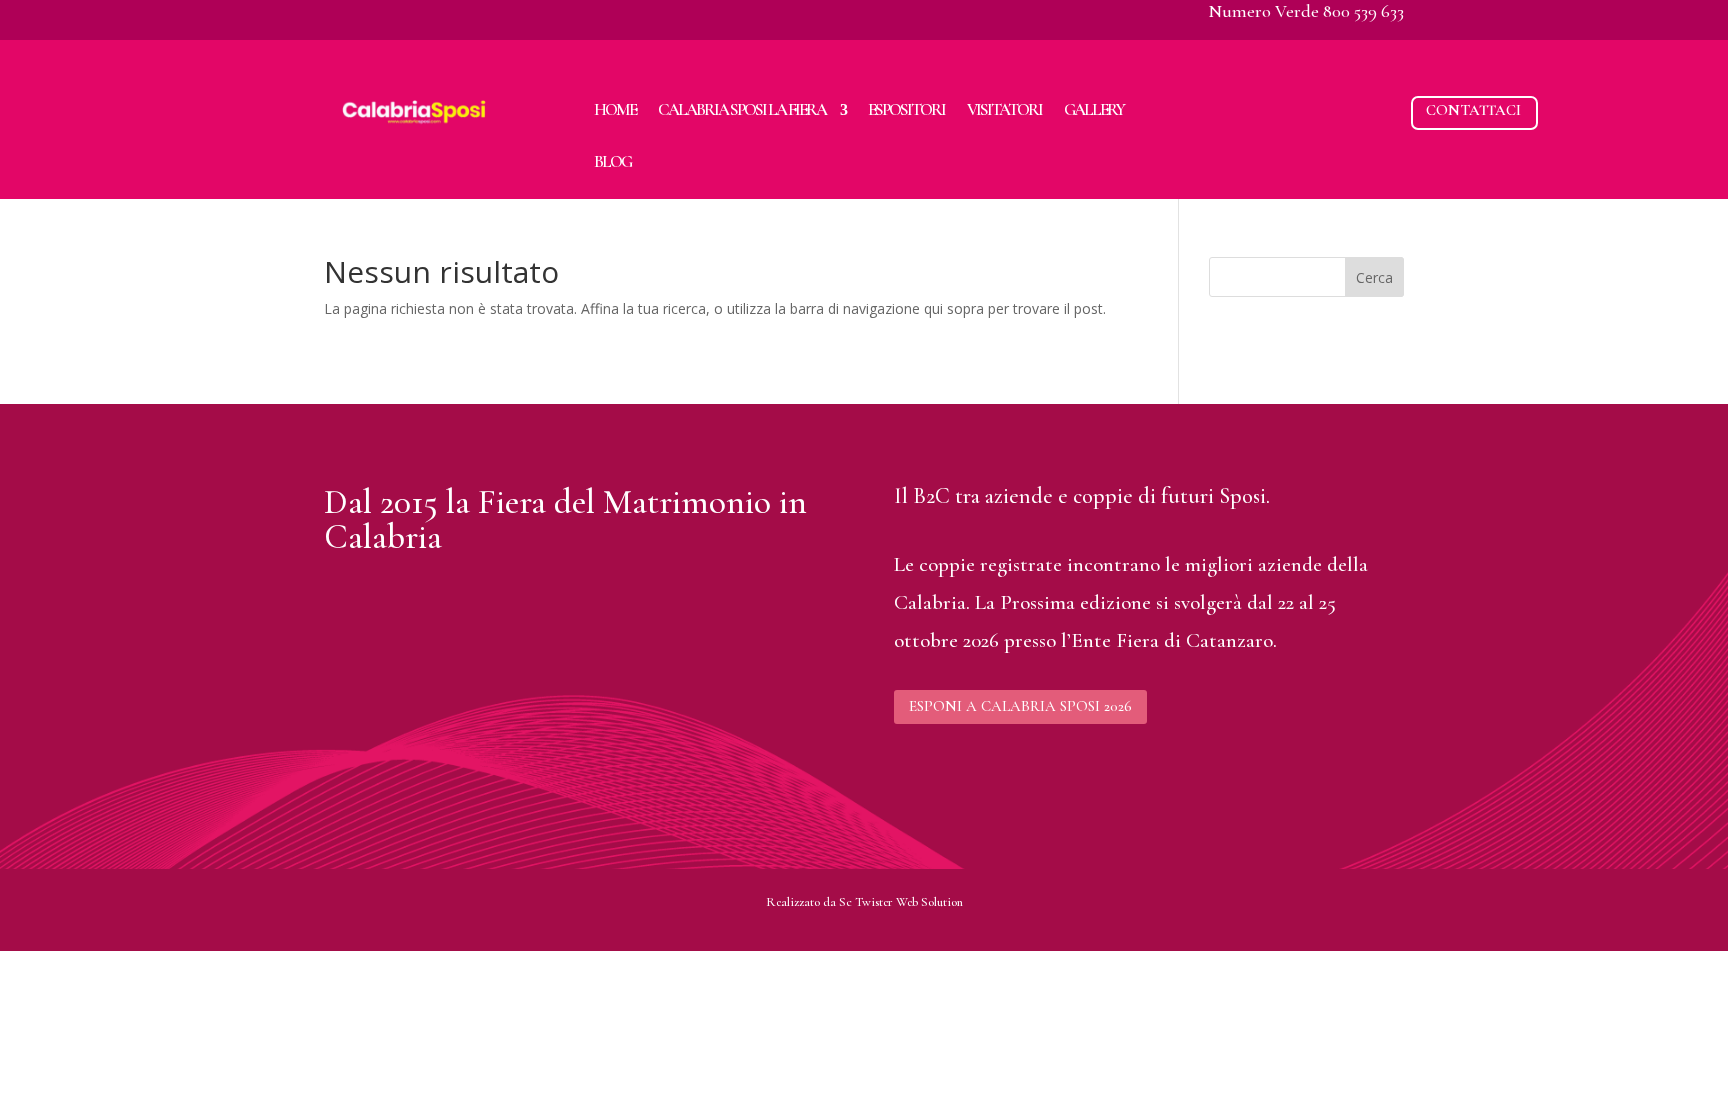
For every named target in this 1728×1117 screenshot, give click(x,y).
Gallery (1094, 109)
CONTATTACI (1473, 110)
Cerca (1374, 277)
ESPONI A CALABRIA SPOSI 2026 (1020, 706)
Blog (612, 161)
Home (615, 109)
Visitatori (1004, 109)
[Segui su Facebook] (340, 16)
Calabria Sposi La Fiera (742, 109)
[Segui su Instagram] (380, 16)
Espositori (906, 109)
